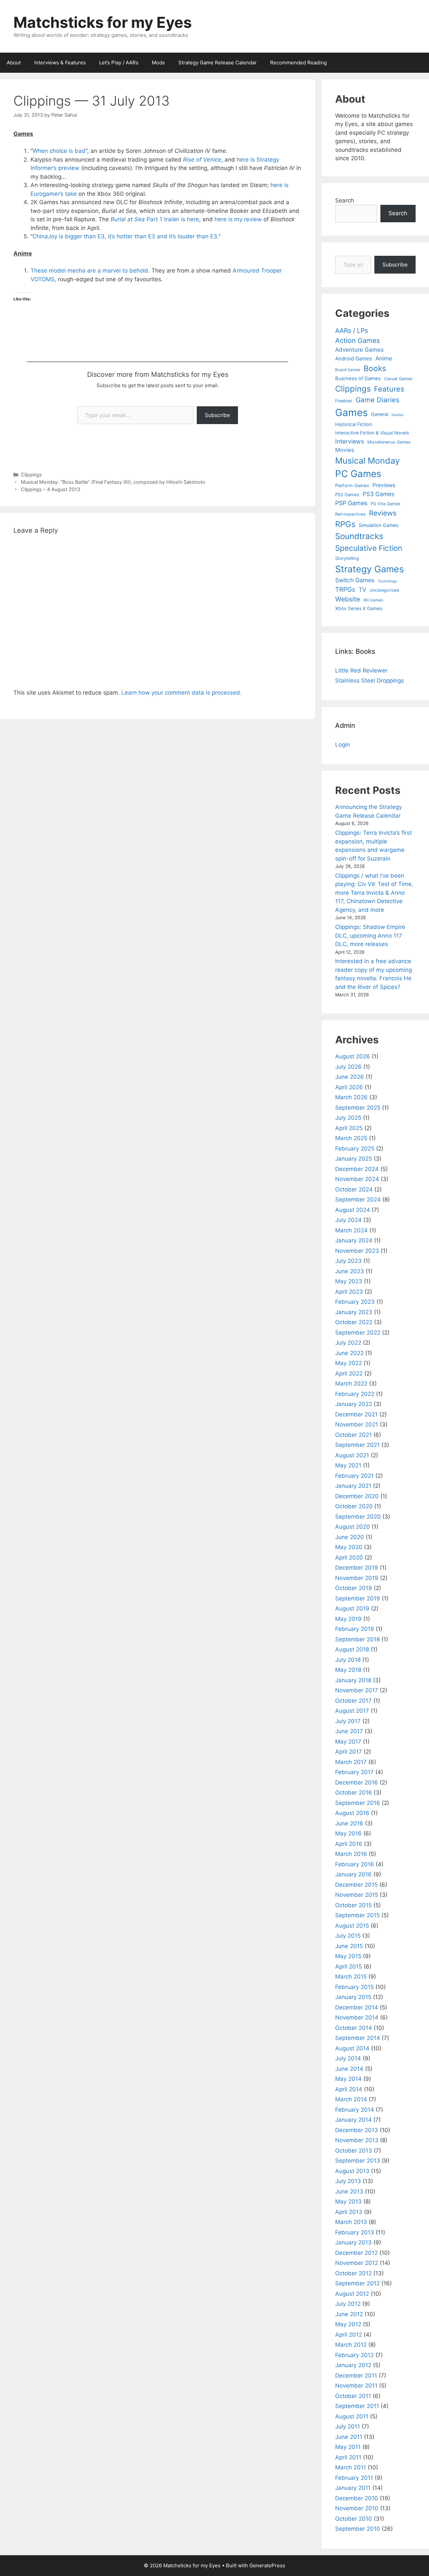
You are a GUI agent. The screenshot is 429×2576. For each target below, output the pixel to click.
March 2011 (351, 2467)
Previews (384, 485)
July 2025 (348, 1118)
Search (345, 200)
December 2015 (356, 1885)
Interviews (350, 441)
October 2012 (353, 2273)
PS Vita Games (386, 504)
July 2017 (348, 1721)
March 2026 (351, 1097)
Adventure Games (359, 350)
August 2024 (353, 1210)
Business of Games (358, 378)
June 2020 (350, 1537)
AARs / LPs (352, 331)
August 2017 (352, 1711)
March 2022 (351, 1384)
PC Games (358, 474)
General (380, 414)
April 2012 (349, 2335)
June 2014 (349, 2069)
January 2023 (354, 1312)
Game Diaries (378, 400)
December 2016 (357, 1782)
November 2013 (357, 2140)
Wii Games (373, 600)
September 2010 (358, 2529)
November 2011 (356, 2386)
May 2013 (348, 2202)
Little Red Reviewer (361, 670)
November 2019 (357, 1578)
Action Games (358, 340)
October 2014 (354, 2028)
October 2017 (353, 1701)
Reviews (383, 513)
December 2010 (357, 2498)
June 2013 (349, 2191)
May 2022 (349, 1363)
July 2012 (348, 2304)
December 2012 (356, 2253)
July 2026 (348, 1067)
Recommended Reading (298, 63)
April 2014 (349, 2089)
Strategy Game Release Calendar (218, 63)
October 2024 (354, 1189)
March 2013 (351, 2222)
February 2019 (355, 1629)
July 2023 (348, 1261)
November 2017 (357, 1690)
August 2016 (352, 1813)
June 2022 (349, 1353)
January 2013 (353, 2242)
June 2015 (349, 1946)
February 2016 (355, 1864)
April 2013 (349, 2212)
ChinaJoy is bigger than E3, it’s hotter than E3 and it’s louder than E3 (125, 236)
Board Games (348, 370)
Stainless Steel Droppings (370, 681)
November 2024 (357, 1179)
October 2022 (354, 1322)
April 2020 (349, 1558)
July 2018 (348, 1660)
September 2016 (358, 1803)
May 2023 (349, 1281)
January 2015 (353, 1997)
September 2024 (358, 1199)
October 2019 (354, 1588)
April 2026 (349, 1087)
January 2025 (354, 1159)
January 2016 (353, 1874)
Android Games (354, 359)
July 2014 (348, 2058)
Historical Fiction (354, 424)
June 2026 (350, 1077)
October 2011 (353, 2396)
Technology (387, 581)
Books (375, 368)
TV (362, 590)
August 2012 (352, 2294)
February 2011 (354, 2478)
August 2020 (353, 1527)
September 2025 (358, 1108)
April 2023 (349, 1292)
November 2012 (357, 2263)
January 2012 (353, 2365)
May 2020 (349, 1547)
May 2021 (348, 1465)
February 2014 (355, 2110)
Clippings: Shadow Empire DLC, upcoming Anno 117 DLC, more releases (370, 935)
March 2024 (351, 1230)
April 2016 (349, 1844)
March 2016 (351, 1854)
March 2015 (351, 1977)
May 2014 (348, 2079)
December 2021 (356, 1414)
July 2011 (348, 2426)
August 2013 (352, 2171)
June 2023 (350, 1271)
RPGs (345, 524)
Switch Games (355, 580)
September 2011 (357, 2406)
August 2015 (352, 1926)
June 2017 (349, 1731)
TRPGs (345, 590)
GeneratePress (267, 2565)
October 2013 (354, 2151)
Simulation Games (378, 525)
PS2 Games (347, 494)
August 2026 (353, 1056)
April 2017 (349, 1752)
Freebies (344, 401)
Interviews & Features (60, 63)
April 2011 (348, 2457)
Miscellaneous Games (389, 442)
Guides (397, 415)
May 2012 (348, 2324)
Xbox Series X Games (359, 608)
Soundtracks (359, 536)
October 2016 (354, 1793)
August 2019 (352, 1608)
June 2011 (349, 2437)
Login (343, 745)
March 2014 (351, 2099)
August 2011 (352, 2416)
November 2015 (357, 1895)
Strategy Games (370, 569)
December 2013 (357, 2130)
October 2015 (353, 1905)
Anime (384, 358)
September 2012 (357, 2283)
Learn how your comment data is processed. (181, 693)
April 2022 (349, 1373)
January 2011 (353, 2488)
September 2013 (358, 2161)
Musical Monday (367, 461)
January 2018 (353, 1680)
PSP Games (351, 503)
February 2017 (354, 1772)
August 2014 (352, 2048)
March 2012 (351, 2345)
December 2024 (357, 1169)
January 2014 (353, 2120)
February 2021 (354, 1476)
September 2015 (357, 1915)
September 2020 (358, 1517)
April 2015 (349, 1967)
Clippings (31, 475)
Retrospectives (350, 514)
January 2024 (354, 1240)
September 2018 (357, 1639)
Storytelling (347, 558)
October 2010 (354, 2519)
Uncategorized (384, 590)
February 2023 (355, 1302)
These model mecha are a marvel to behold (89, 271)
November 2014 (357, 2017)
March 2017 (351, 1762)
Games (351, 413)
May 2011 (348, 2447)
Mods (158, 63)
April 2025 (349, 1128)
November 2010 (357, 2508)
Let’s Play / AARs (119, 63)
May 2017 (348, 1742)
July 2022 (348, 1343)
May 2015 (348, 1956)
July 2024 (348, 1220)
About (14, 63)
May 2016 (348, 1833)
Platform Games (352, 485)
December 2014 (357, 2007)
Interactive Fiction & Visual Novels (372, 433)
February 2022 (355, 1394)
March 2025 (351, 1138)
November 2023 (357, 1251)
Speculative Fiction (369, 548)
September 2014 (358, 2038)
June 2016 (349, 1823)
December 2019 (357, 1568)
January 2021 (353, 1486)
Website (348, 599)
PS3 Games (379, 494)
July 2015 (348, 1936)
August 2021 (352, 1455)
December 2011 (356, 2376)
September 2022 (358, 1333)
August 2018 (352, 1649)
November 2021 (357, 1424)
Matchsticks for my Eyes (103, 22)
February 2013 (355, 2232)
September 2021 (357, 1445)
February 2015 (354, 1987)
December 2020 (357, 1496)
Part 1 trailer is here (155, 219)
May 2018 (348, 1670)
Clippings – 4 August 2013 (50, 489)
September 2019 (358, 1598)
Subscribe (217, 415)
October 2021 (353, 1435)
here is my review (238, 219)
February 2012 (354, 2355)
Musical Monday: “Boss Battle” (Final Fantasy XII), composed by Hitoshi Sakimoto (113, 482)
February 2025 (355, 1149)
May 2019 (348, 1619)
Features (389, 389)
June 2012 (349, 2314)
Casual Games (398, 379)
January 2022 (354, 1404)
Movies (345, 450)
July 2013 (348, 2181)
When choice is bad (59, 151)
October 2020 (354, 1506)
